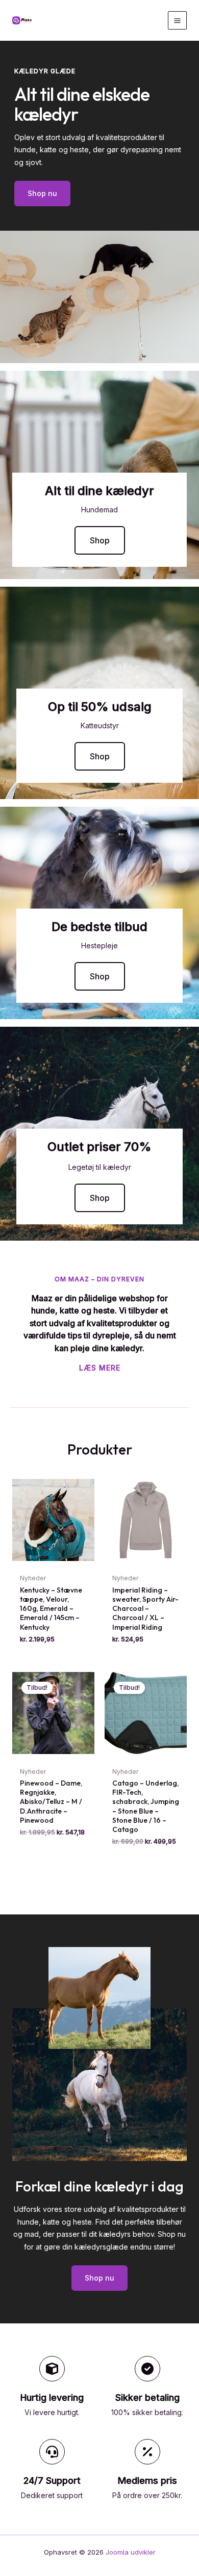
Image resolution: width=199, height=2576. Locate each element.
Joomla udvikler (131, 2552)
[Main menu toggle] (177, 21)
